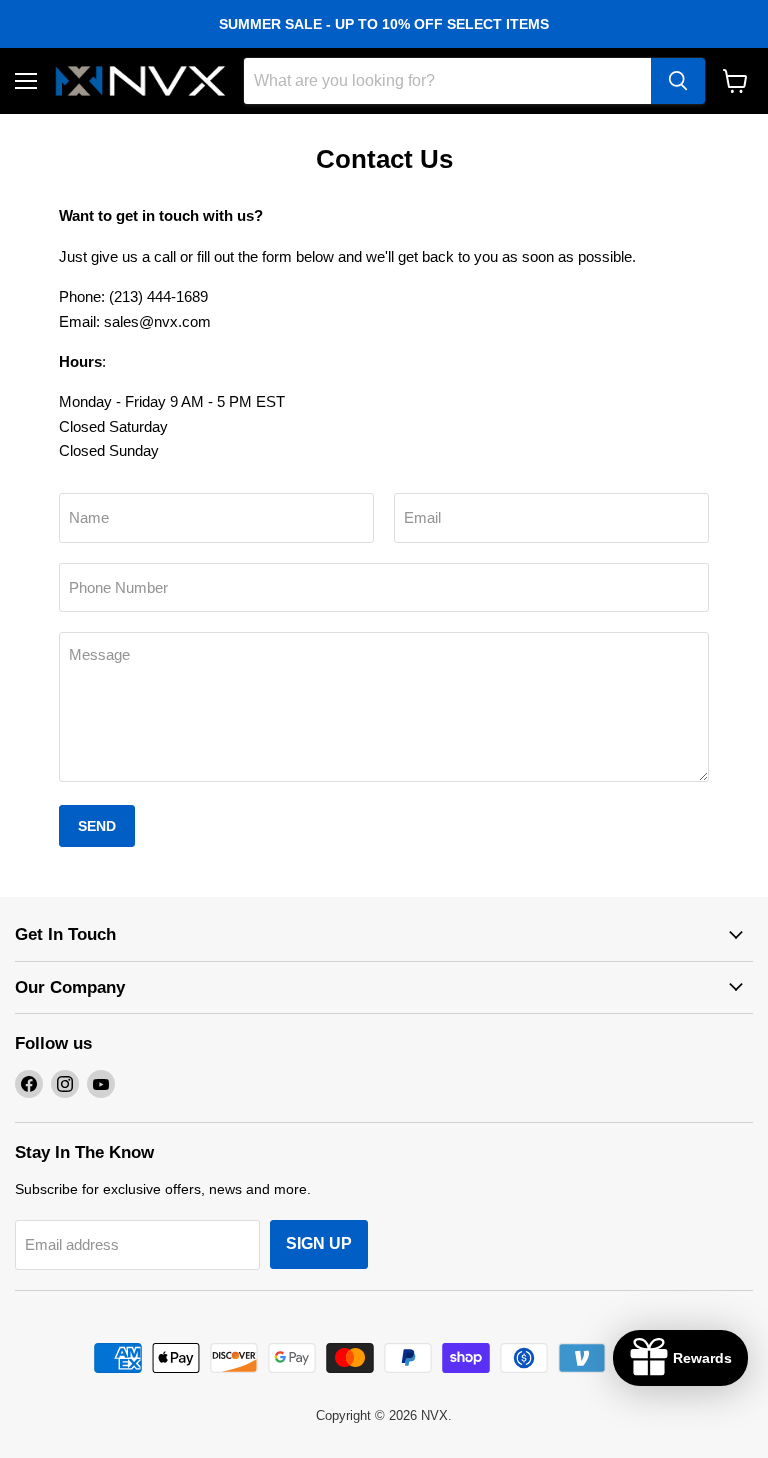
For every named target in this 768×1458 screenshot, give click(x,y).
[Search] (678, 81)
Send (97, 826)
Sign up (319, 1243)
